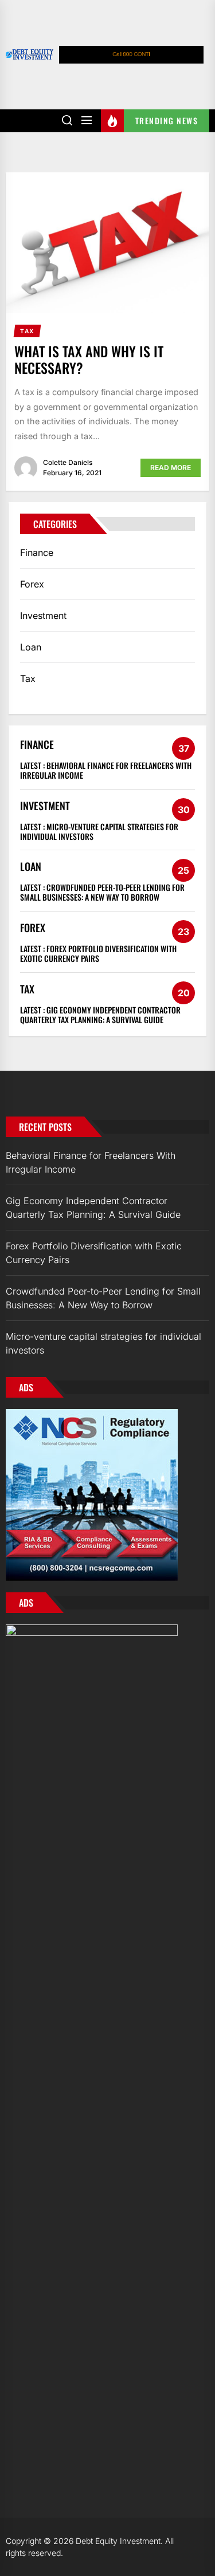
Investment (43, 616)
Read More (171, 468)
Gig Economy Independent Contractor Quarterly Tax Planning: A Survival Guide (100, 1015)
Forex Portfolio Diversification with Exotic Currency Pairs (98, 953)
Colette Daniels (68, 462)
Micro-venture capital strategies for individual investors (99, 831)
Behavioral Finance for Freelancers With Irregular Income (106, 770)
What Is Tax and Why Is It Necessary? (89, 359)
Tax (28, 678)
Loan (31, 647)
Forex (32, 584)
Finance (37, 553)
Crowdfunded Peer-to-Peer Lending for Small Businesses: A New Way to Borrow (102, 892)
